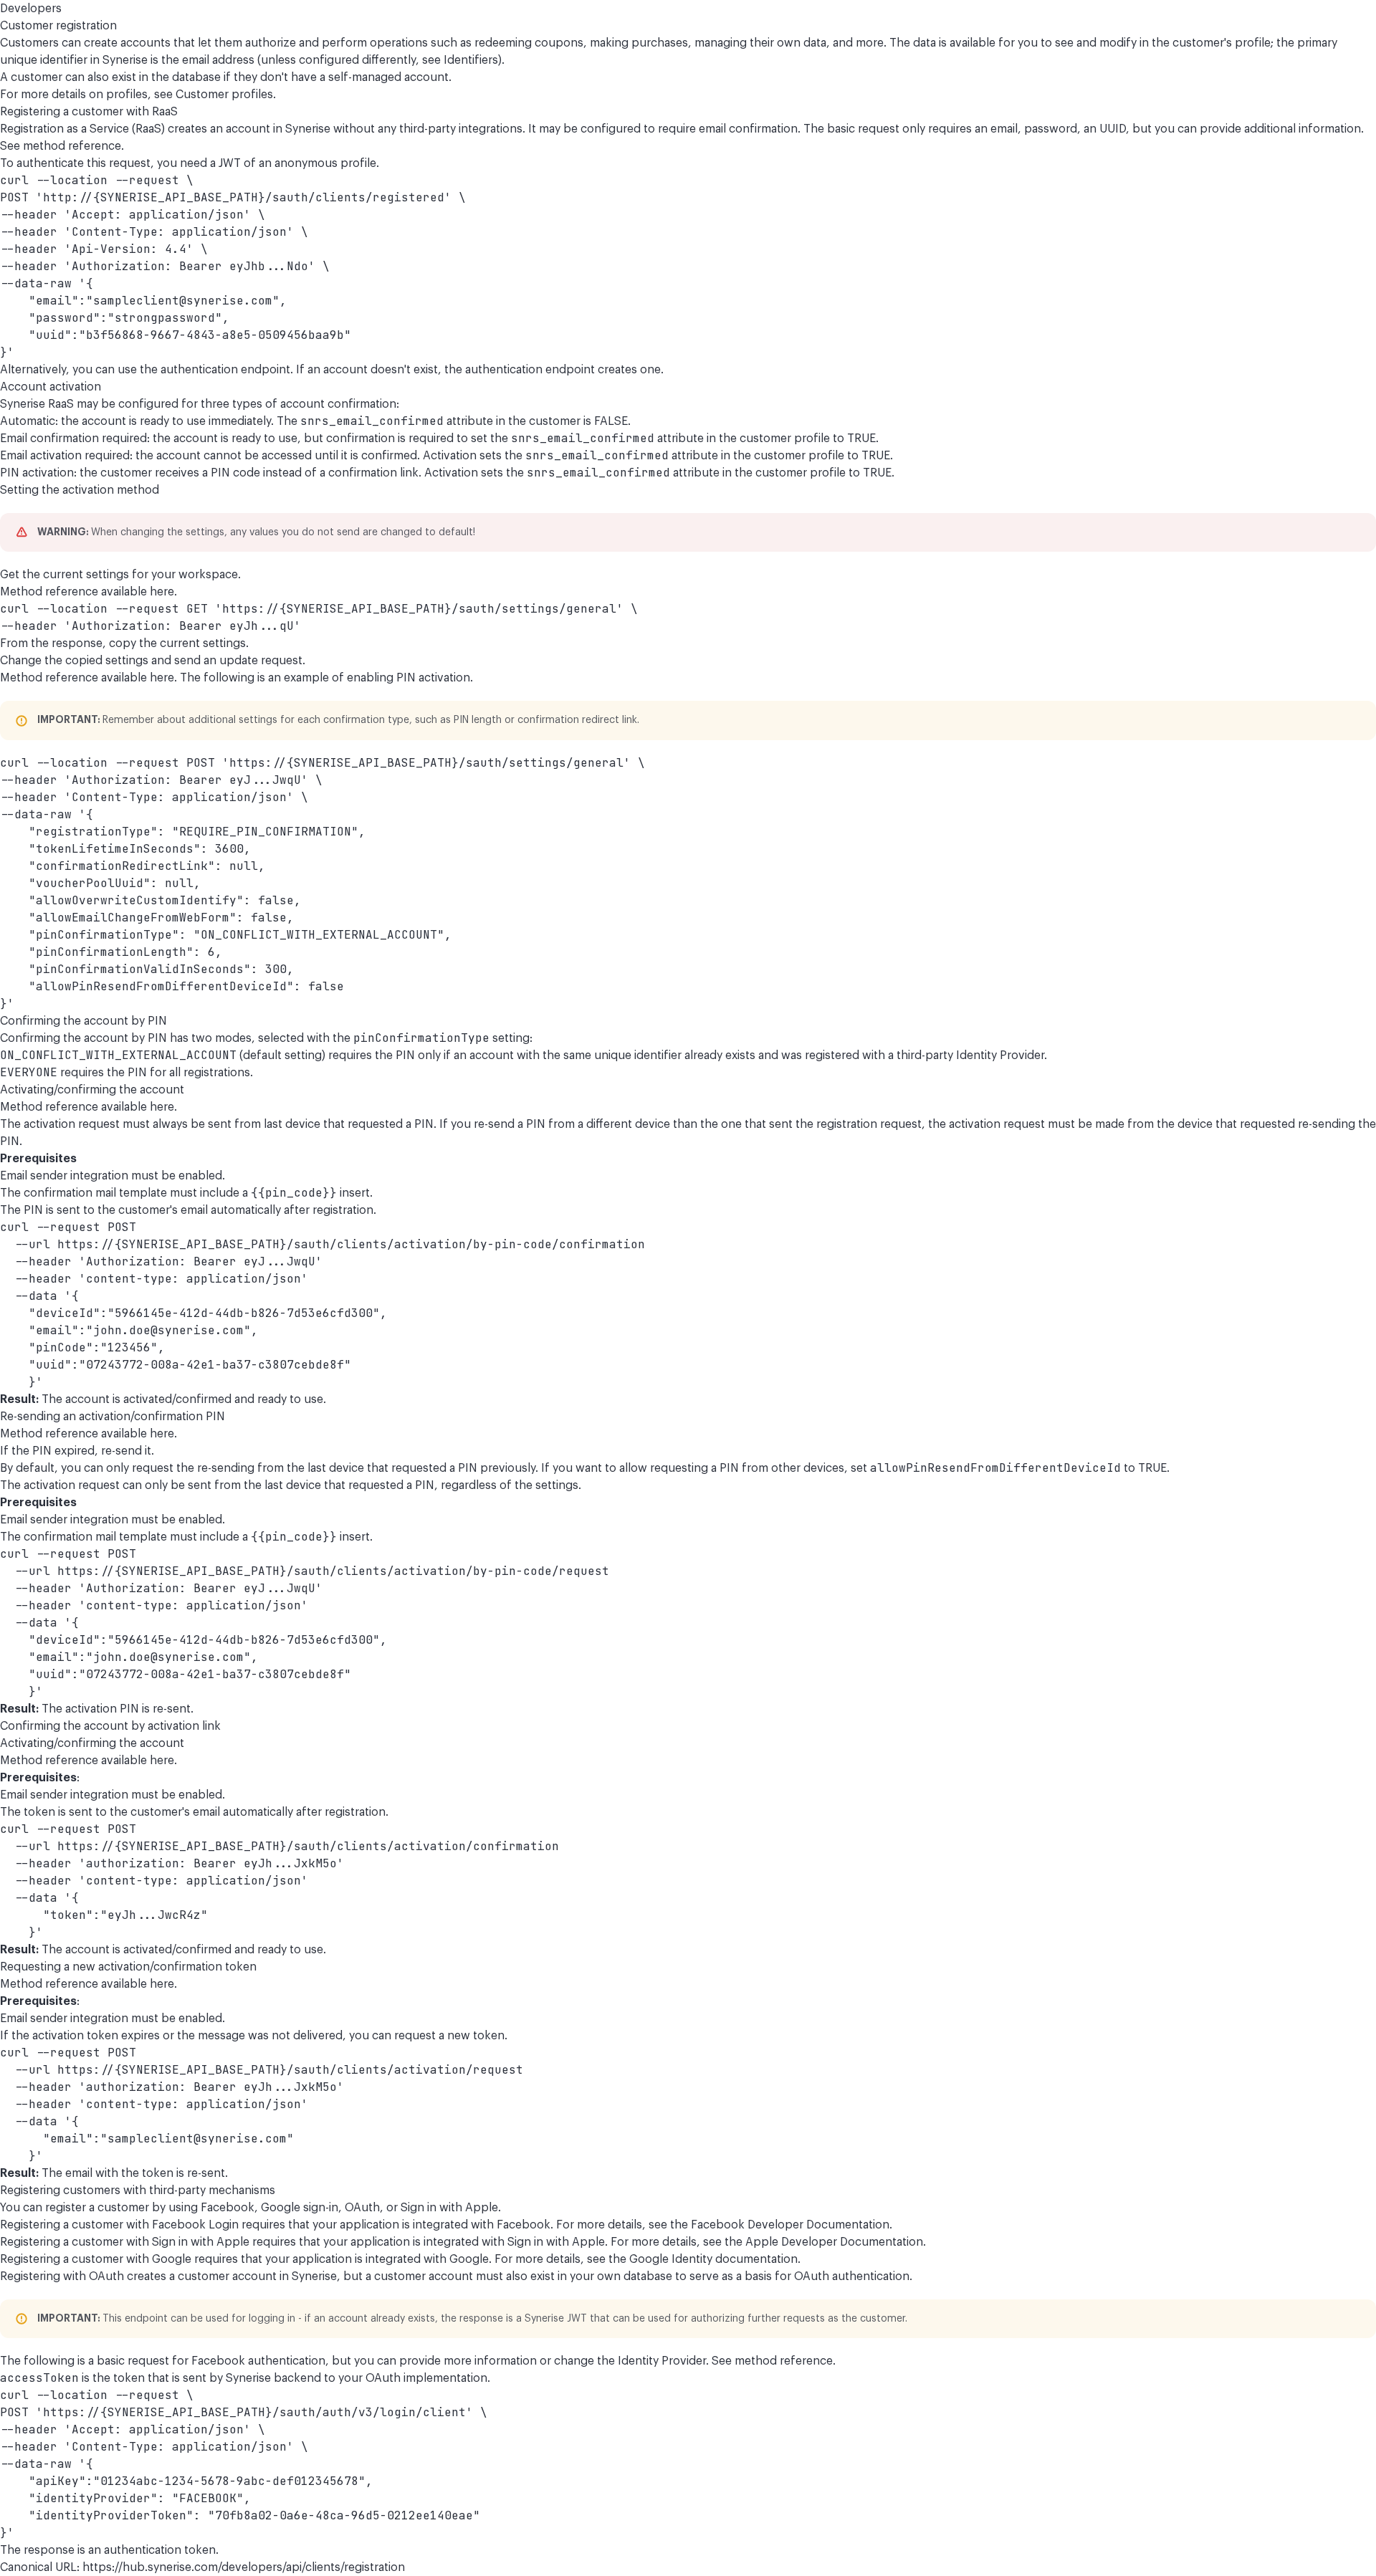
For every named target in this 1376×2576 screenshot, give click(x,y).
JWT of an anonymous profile (297, 163)
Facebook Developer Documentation (790, 2225)
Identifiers (471, 60)
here (162, 592)
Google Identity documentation (713, 2259)
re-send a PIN (510, 1124)
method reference (72, 146)
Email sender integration (64, 1176)
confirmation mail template (95, 1193)
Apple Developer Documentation (834, 2242)
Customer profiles (224, 95)
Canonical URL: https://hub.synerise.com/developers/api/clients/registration (202, 2567)
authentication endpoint (225, 370)
